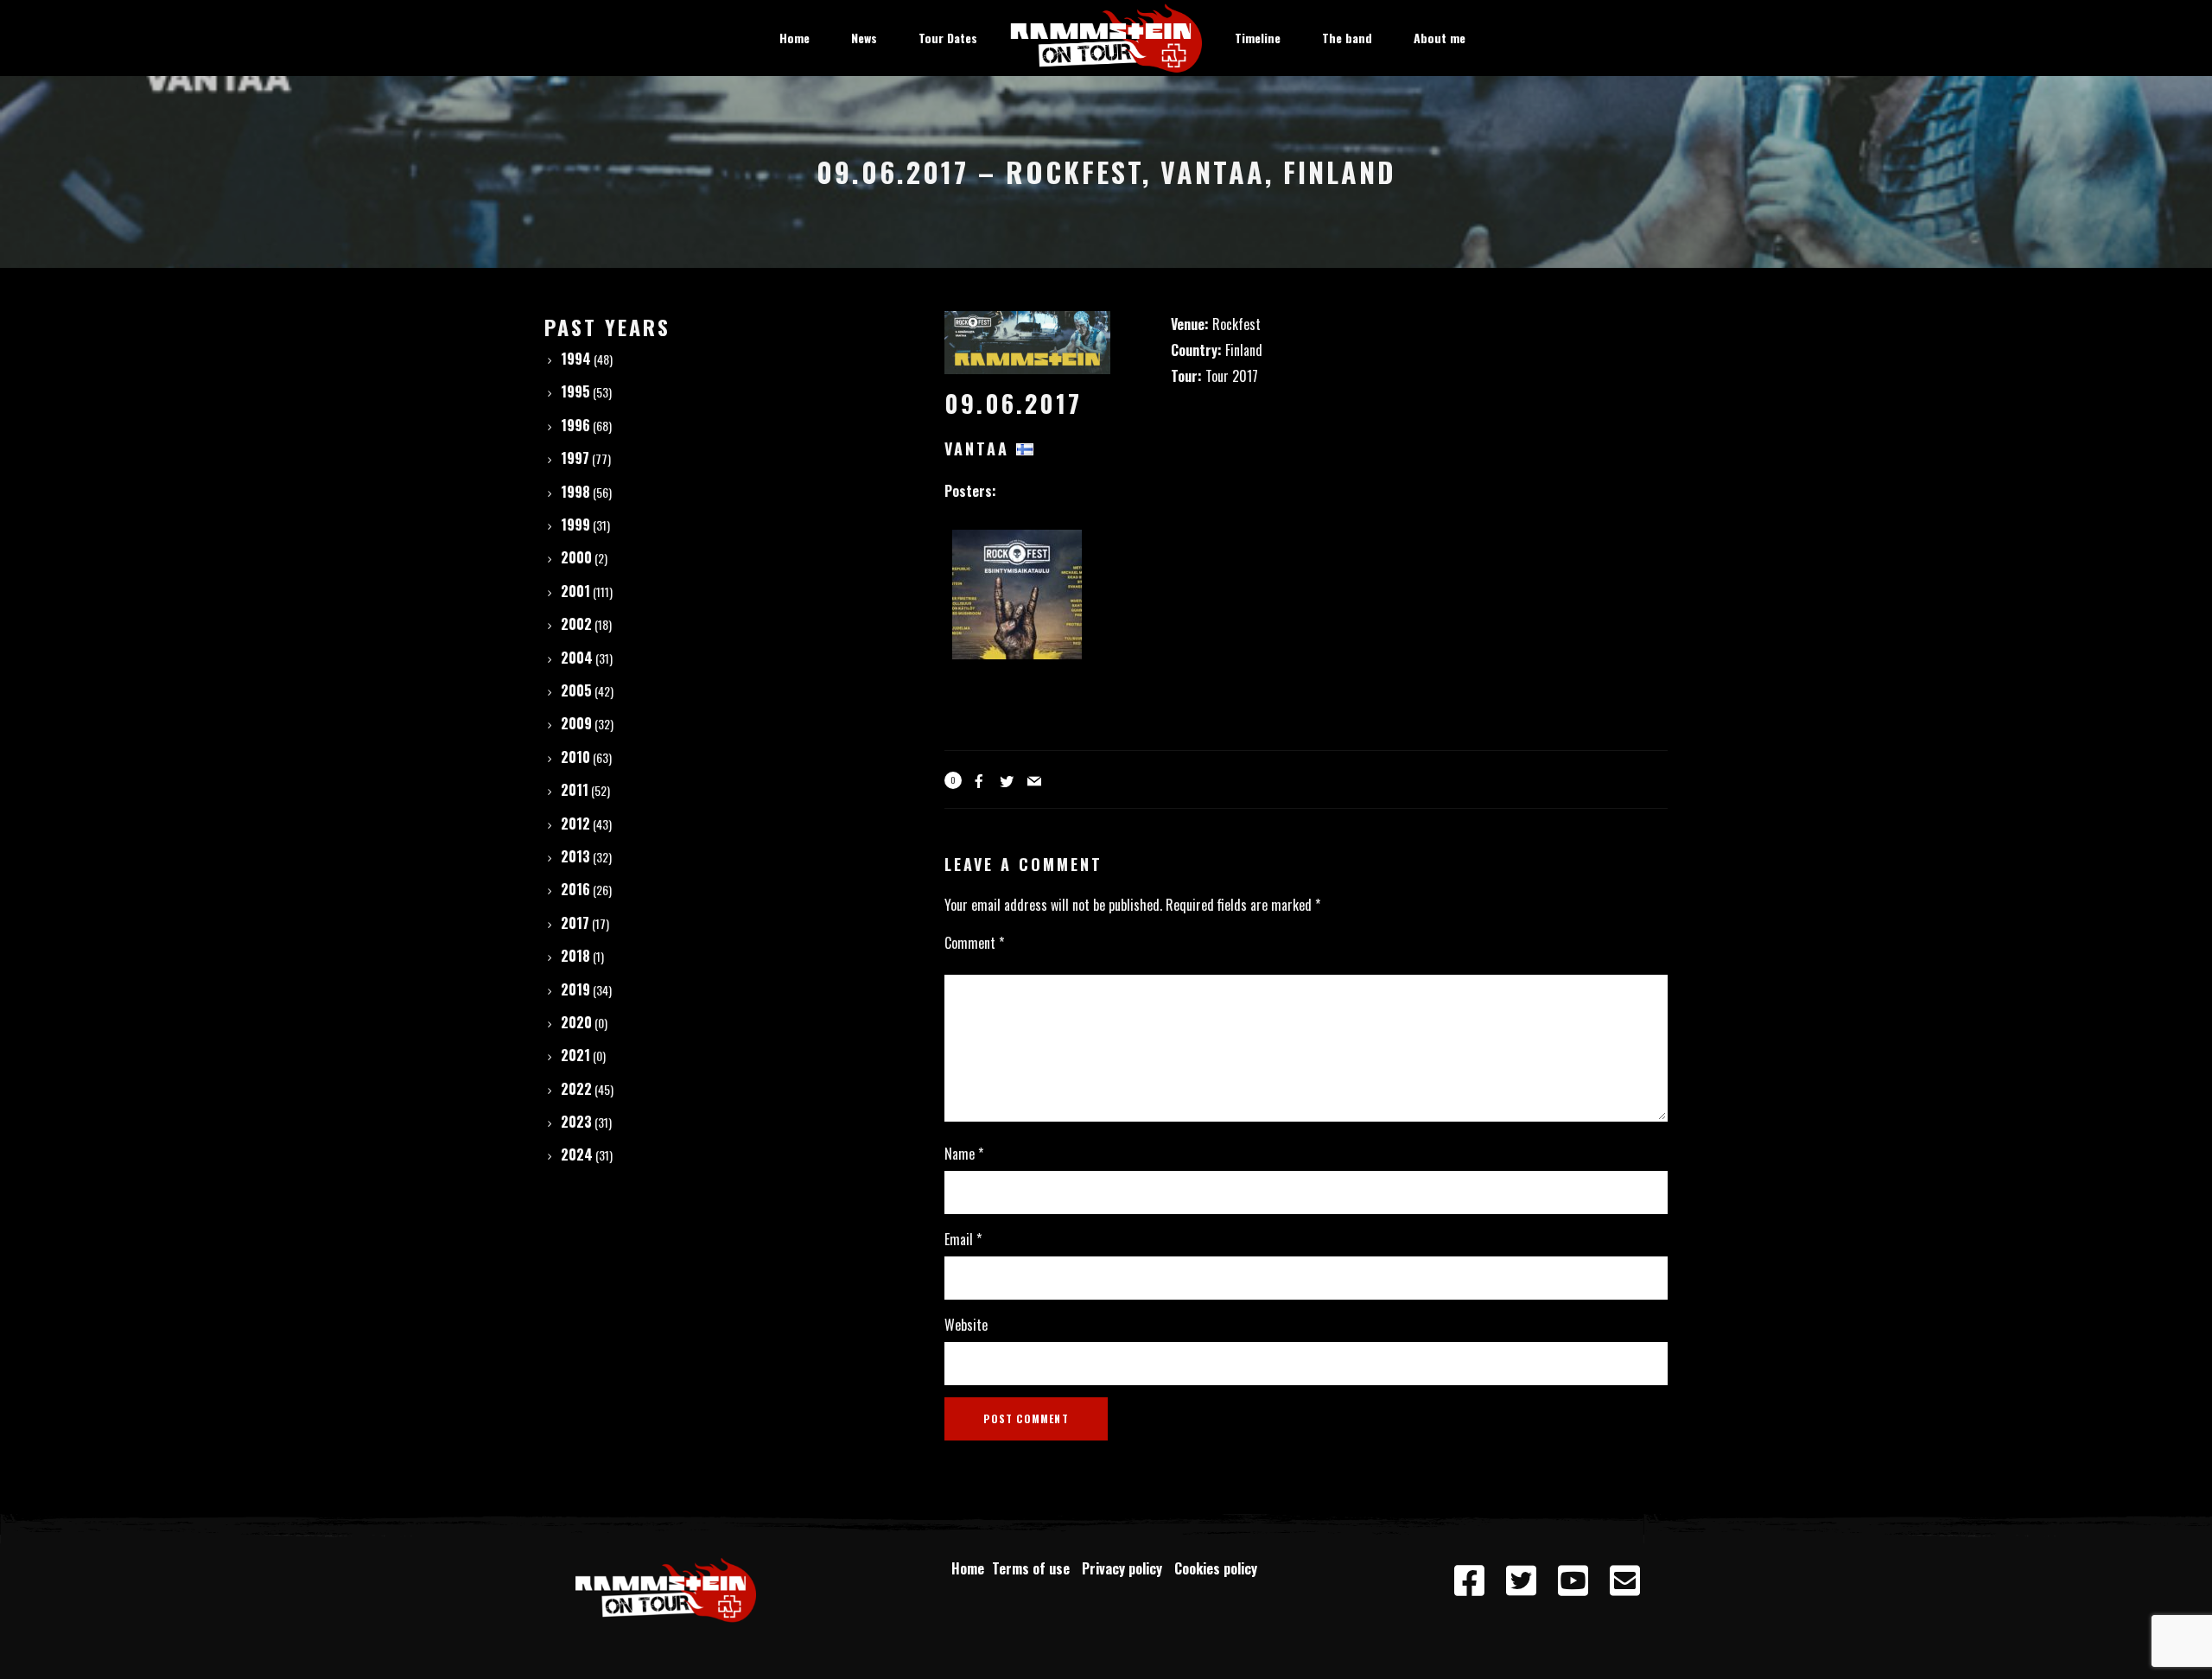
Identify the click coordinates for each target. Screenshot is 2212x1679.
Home (968, 1568)
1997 (575, 458)
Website (966, 1325)
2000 (576, 557)
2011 (575, 790)
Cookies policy (1217, 1568)
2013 (575, 856)
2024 (577, 1154)
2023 (576, 1122)
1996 (575, 425)
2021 (575, 1055)
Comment (974, 943)
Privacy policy (1125, 1568)
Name (964, 1154)
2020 (576, 1022)
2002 (576, 624)
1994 (576, 359)
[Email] (1624, 1581)
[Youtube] (1573, 1581)
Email (963, 1239)
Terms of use (1034, 1568)
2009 (576, 723)
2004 (577, 658)
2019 (575, 989)
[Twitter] (1521, 1581)
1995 (575, 391)
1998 (575, 492)
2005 (576, 690)
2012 (575, 824)
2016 (575, 889)
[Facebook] (1469, 1581)
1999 (575, 525)
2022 (576, 1089)
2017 (575, 923)
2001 (575, 591)
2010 (575, 757)
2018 (575, 956)
